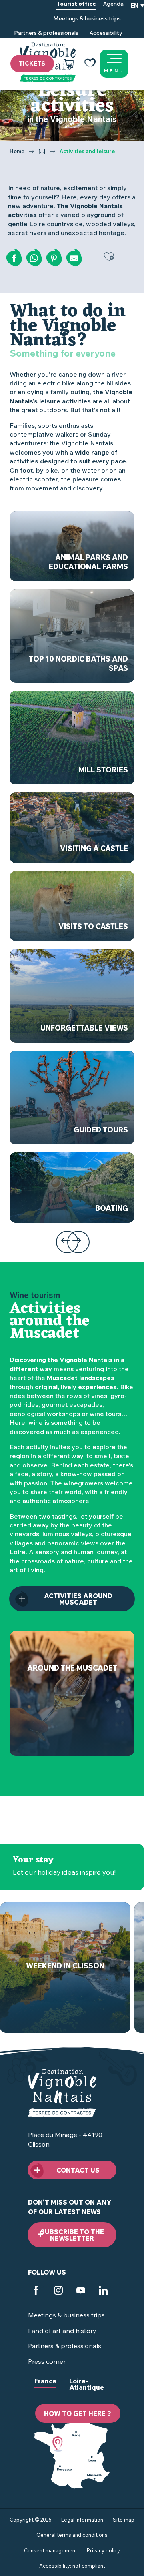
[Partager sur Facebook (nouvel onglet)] (14, 258)
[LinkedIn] (103, 2291)
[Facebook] (36, 2291)
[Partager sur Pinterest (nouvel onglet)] (54, 258)
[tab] (45, 2387)
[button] (137, 19)
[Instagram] (58, 2291)
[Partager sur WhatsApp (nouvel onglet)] (34, 258)
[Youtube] (81, 2291)
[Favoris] (90, 64)
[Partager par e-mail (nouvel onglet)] (74, 258)
